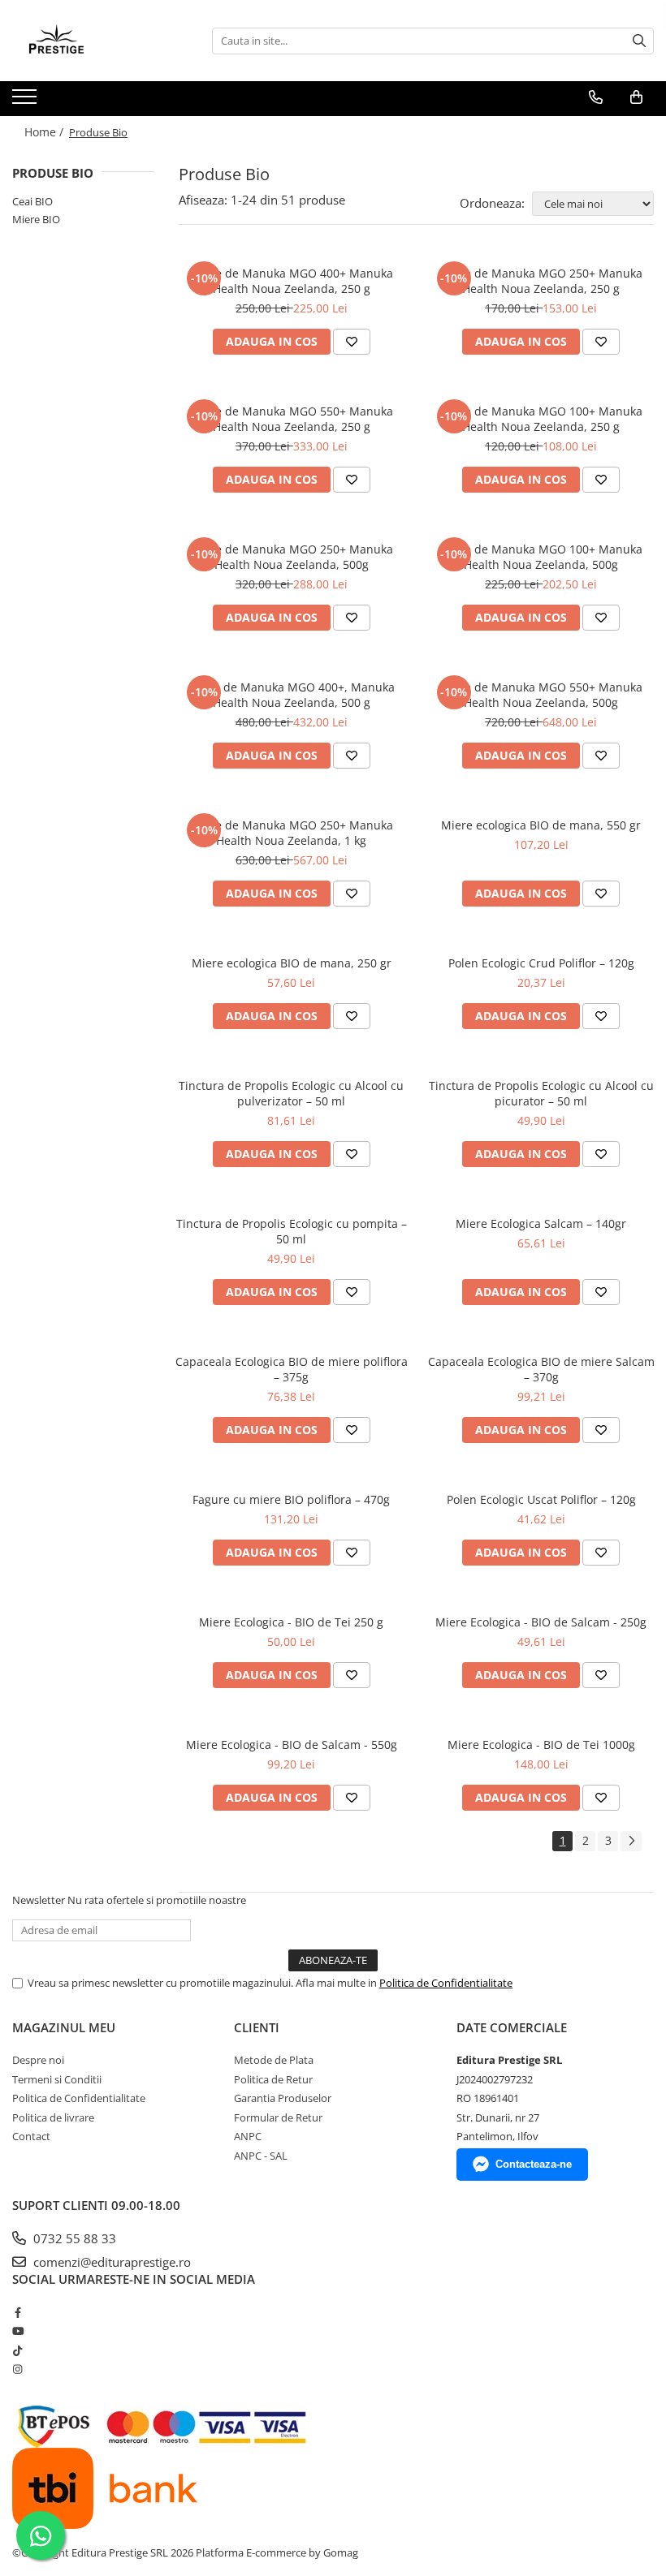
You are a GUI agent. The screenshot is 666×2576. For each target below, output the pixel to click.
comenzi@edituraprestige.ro (110, 2262)
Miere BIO (36, 219)
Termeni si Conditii (57, 2079)
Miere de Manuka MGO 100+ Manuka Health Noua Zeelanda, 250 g (541, 419)
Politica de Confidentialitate (446, 1983)
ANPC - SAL (261, 2156)
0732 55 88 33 (73, 2238)
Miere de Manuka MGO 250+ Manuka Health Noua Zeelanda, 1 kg (292, 833)
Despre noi (38, 2060)
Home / (45, 132)
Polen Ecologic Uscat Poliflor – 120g (541, 1499)
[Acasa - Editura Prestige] (93, 41)
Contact (31, 2136)
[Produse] (26, 101)
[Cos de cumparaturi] (636, 97)
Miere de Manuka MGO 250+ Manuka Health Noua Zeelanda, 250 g (541, 281)
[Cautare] (639, 41)
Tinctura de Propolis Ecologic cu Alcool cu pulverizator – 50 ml (291, 1093)
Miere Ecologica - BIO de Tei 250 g (291, 1622)
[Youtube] (17, 2331)
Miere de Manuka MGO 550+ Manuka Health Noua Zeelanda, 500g (541, 695)
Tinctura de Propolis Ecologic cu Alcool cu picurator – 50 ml (541, 1093)
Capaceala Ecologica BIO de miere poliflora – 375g (292, 1369)
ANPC (248, 2136)
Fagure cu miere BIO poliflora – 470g (291, 1499)
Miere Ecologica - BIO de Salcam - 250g (541, 1622)
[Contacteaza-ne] (596, 97)
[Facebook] (17, 2312)
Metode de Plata (274, 2060)
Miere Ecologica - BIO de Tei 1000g (541, 1745)
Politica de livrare (53, 2117)
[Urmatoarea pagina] (631, 1841)
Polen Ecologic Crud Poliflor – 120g (541, 963)
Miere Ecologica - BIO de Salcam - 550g (292, 1745)
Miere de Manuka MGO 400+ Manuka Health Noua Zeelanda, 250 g (292, 281)
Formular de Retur (278, 2117)
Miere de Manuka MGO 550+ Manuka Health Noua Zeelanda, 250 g (292, 419)
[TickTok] (17, 2350)
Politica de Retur (273, 2079)
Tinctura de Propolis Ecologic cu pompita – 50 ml (292, 1231)
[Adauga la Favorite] (352, 342)
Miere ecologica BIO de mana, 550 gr (541, 825)
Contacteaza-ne (534, 2164)
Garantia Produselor (283, 2098)
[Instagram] (17, 2369)
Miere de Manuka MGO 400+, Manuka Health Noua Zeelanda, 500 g (292, 695)
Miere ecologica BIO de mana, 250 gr (292, 963)
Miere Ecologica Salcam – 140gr (541, 1223)
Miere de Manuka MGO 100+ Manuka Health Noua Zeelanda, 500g (541, 557)
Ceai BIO (32, 201)
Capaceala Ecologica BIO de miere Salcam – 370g (541, 1369)
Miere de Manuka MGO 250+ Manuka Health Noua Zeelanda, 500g (292, 557)
